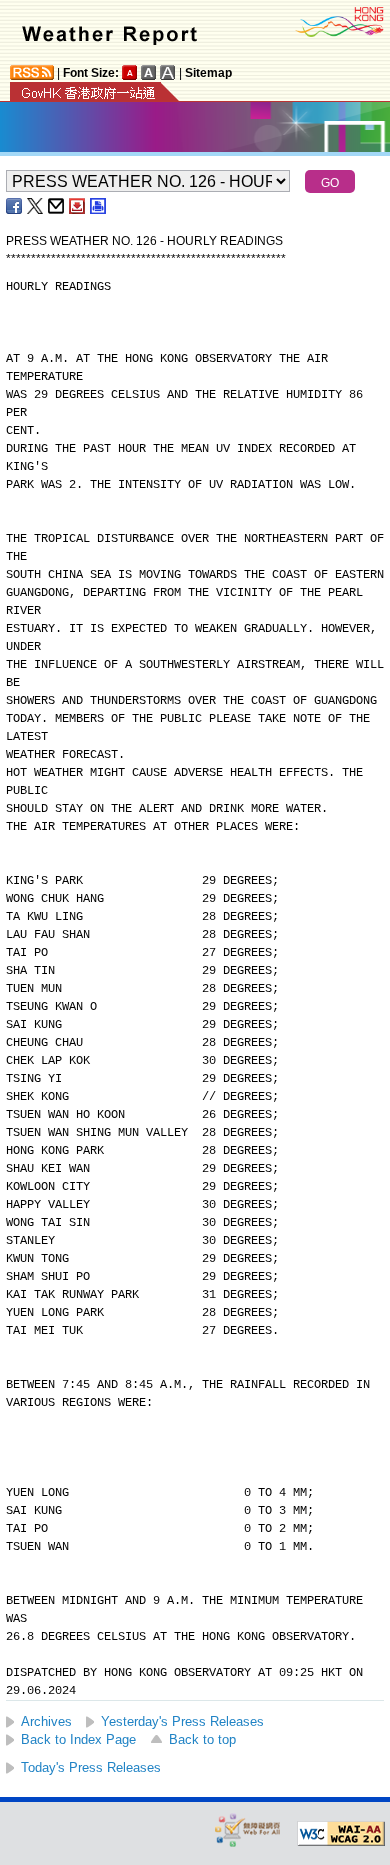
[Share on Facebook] (15, 206)
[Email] (57, 206)
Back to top (202, 1739)
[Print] (99, 206)
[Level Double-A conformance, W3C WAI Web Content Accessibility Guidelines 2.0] (341, 1834)
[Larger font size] (149, 72)
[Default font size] (130, 72)
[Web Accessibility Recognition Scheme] (248, 1829)
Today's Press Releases (91, 1767)
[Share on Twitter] (36, 206)
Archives (46, 1721)
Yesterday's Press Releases (182, 1721)
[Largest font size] (168, 72)
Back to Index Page (78, 1739)
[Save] (78, 206)
